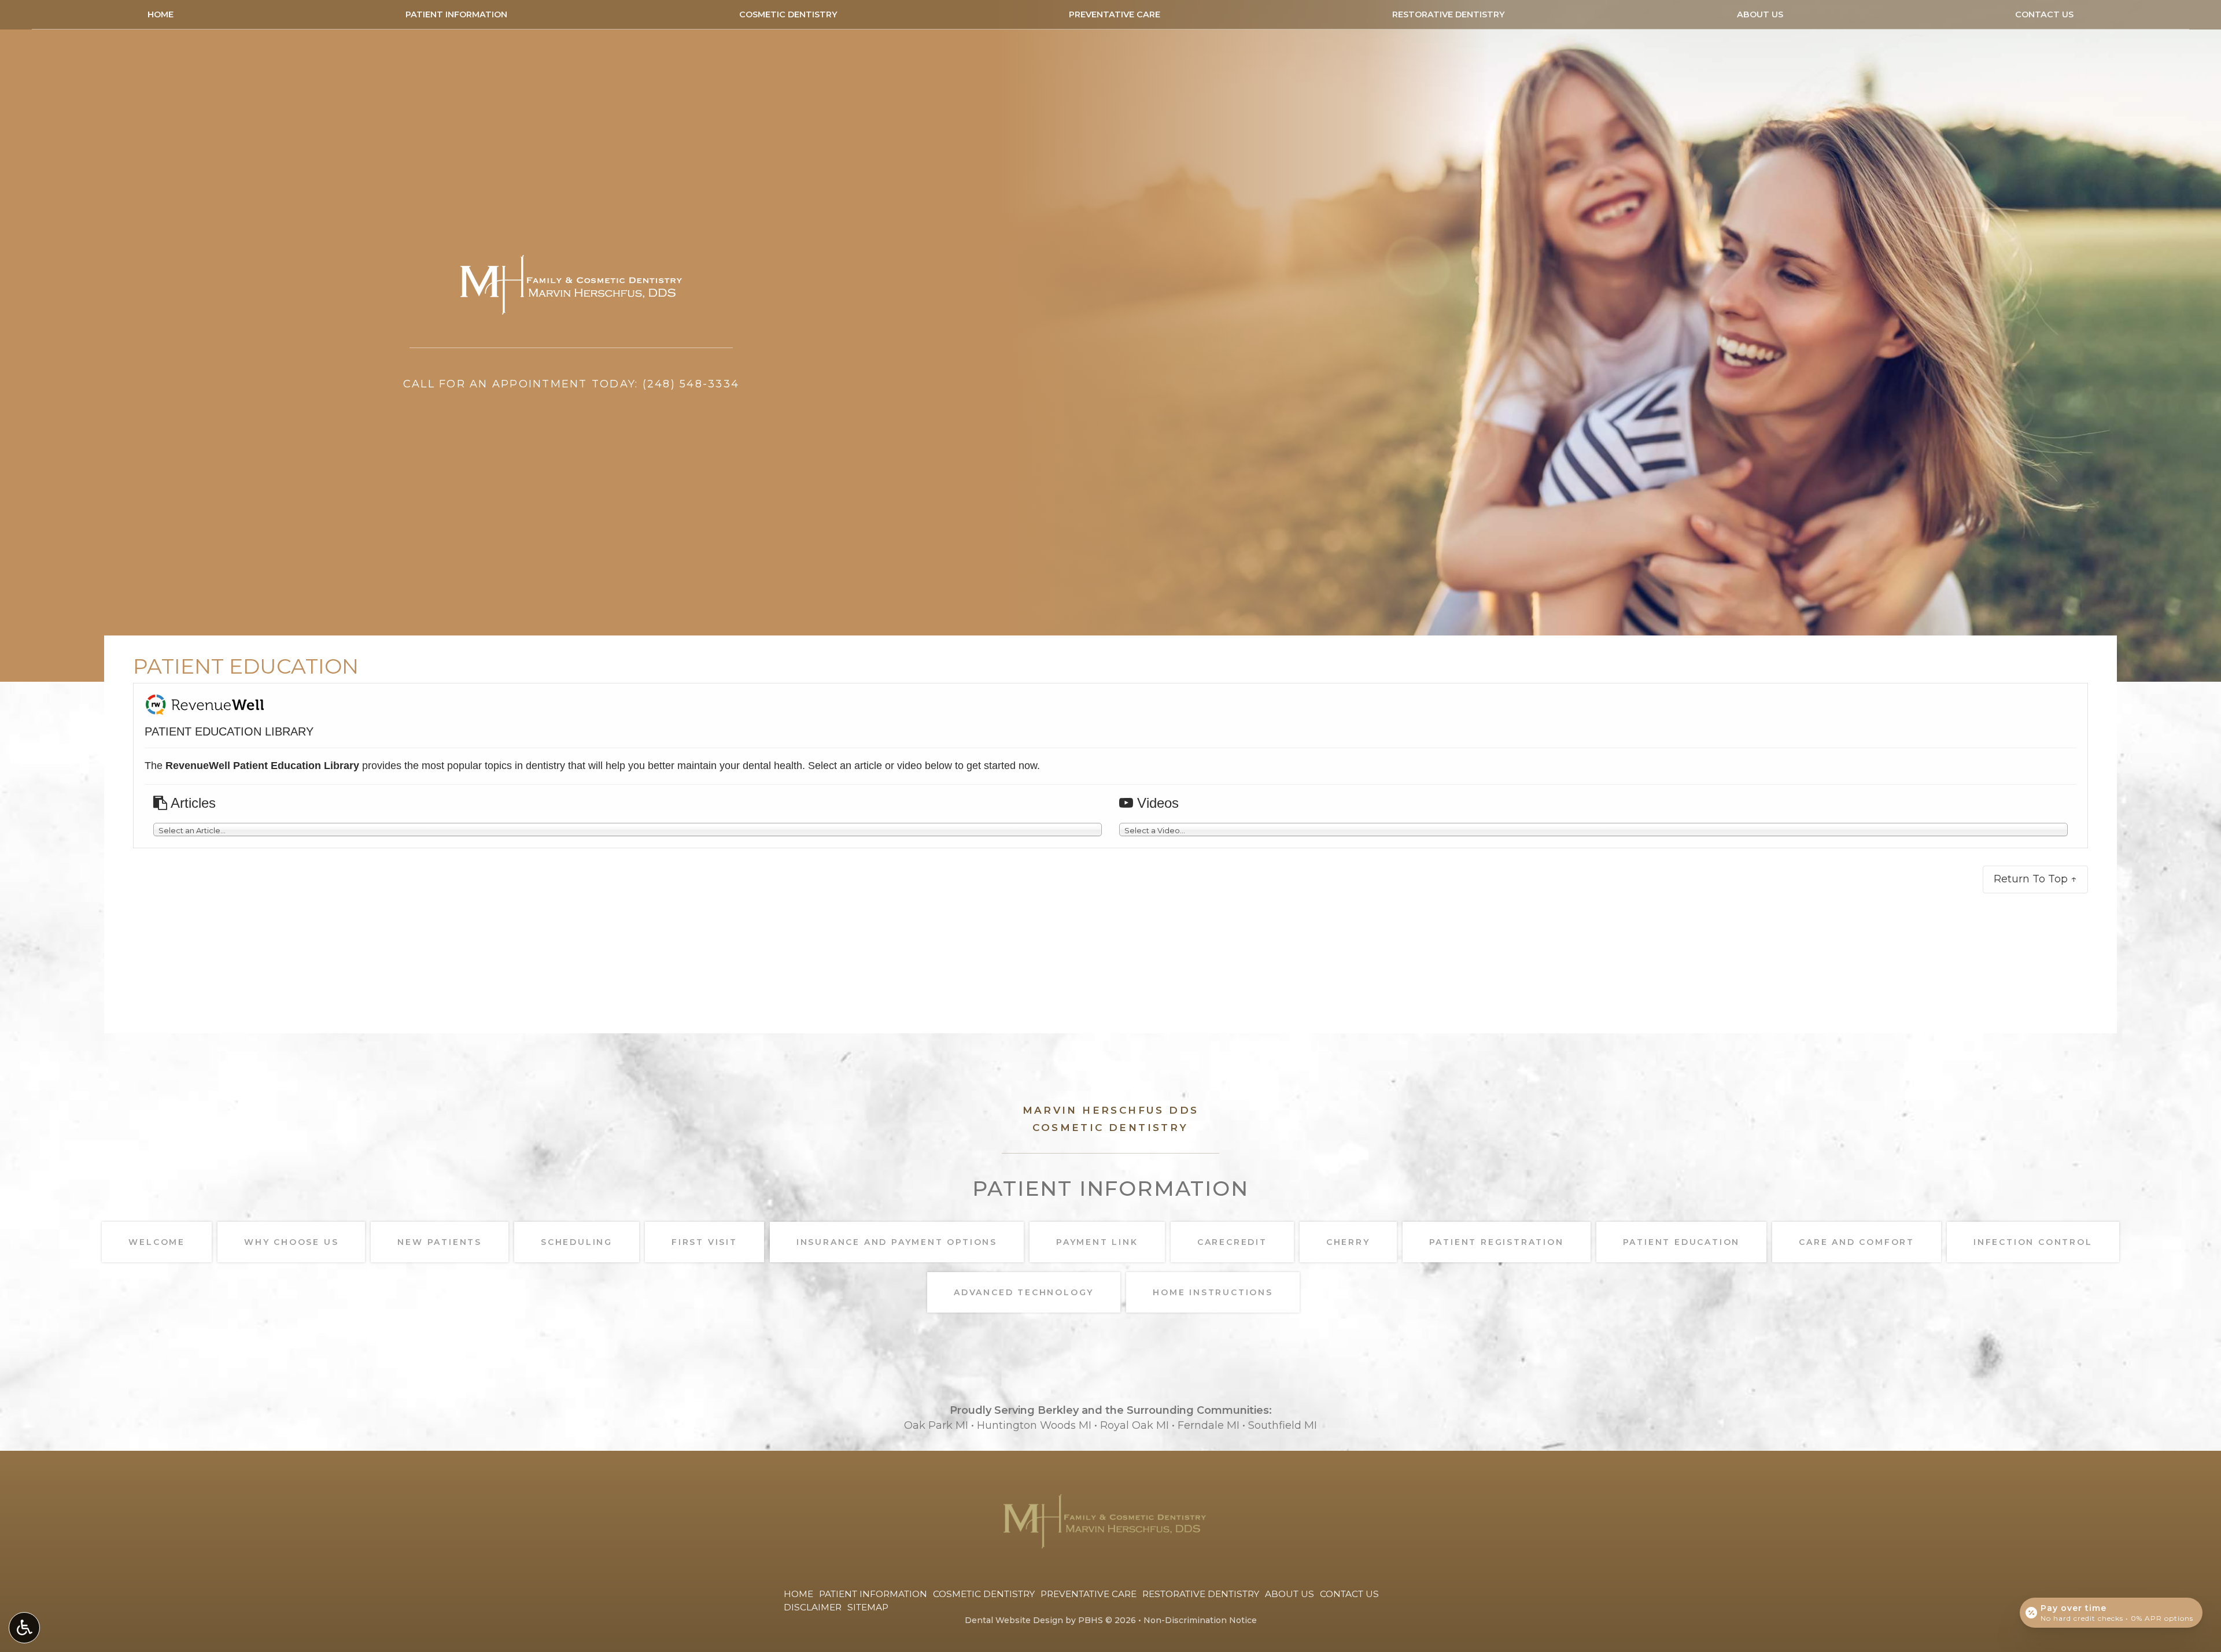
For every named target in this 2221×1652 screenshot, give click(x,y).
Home (161, 14)
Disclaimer (813, 1607)
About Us (1760, 14)
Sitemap (868, 1607)
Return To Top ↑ (2035, 879)
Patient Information (456, 14)
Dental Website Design (1014, 1620)
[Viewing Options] (24, 1628)
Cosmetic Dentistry (788, 14)
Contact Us (2044, 14)
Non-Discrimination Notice (1200, 1620)
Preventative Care (1115, 14)
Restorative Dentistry (1449, 14)
